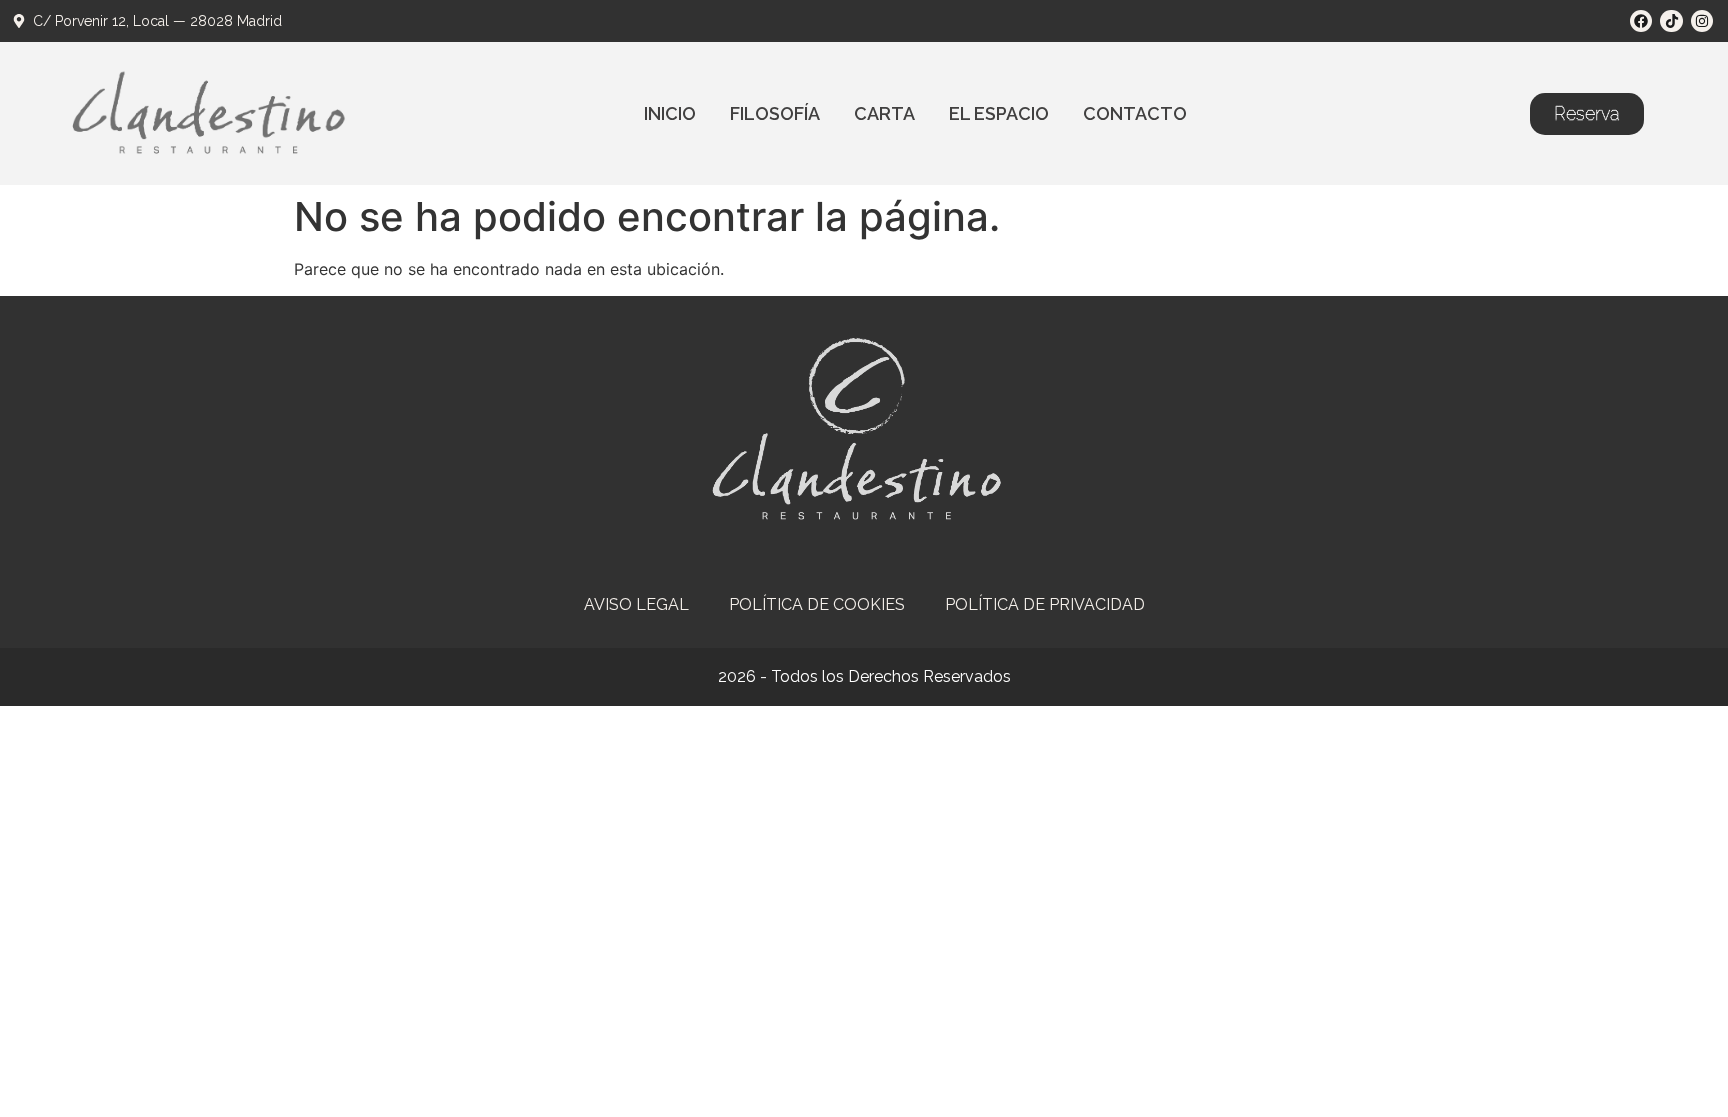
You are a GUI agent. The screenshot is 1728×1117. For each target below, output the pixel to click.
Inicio (670, 113)
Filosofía (775, 113)
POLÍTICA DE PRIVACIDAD (1045, 604)
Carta (884, 113)
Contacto (1135, 113)
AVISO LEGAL (636, 604)
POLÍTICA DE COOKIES (817, 604)
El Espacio (999, 113)
